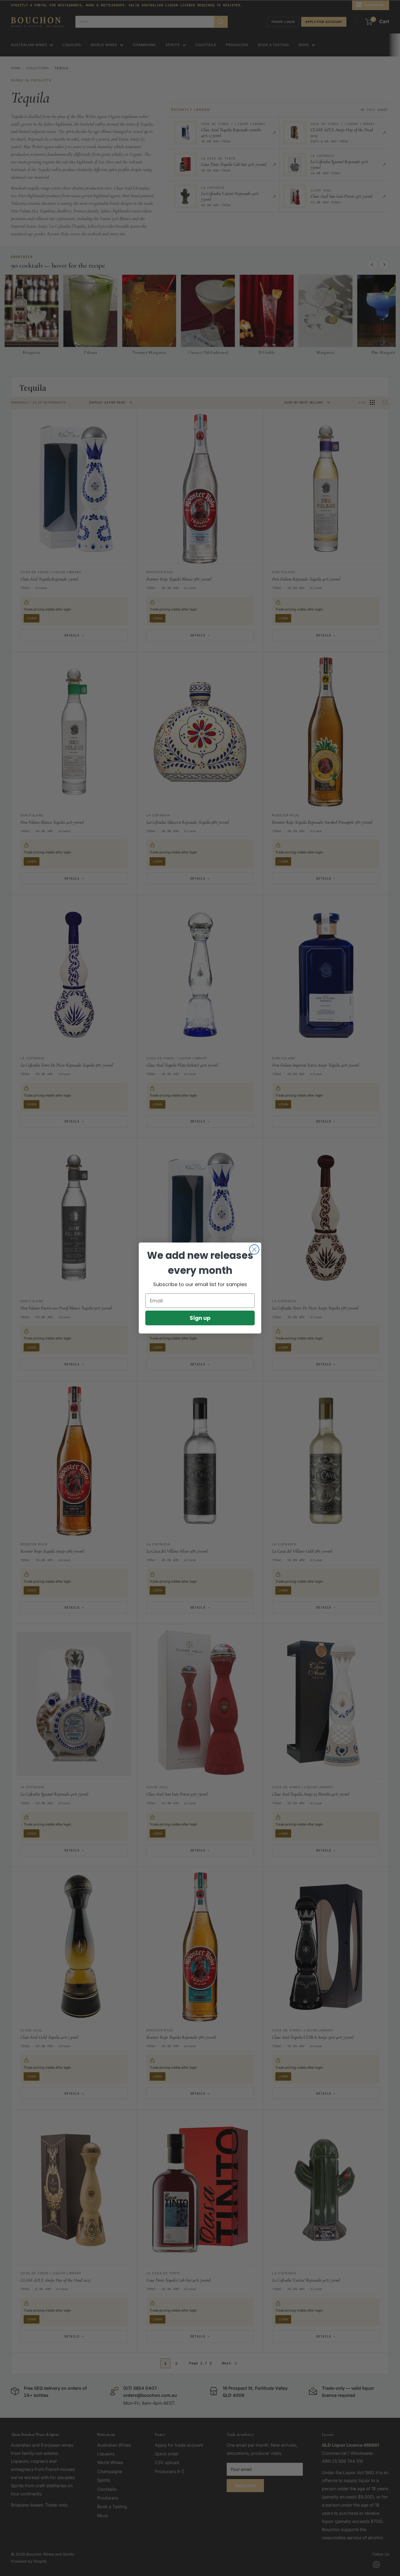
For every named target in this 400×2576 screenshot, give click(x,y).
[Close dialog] (254, 1249)
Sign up (200, 1318)
